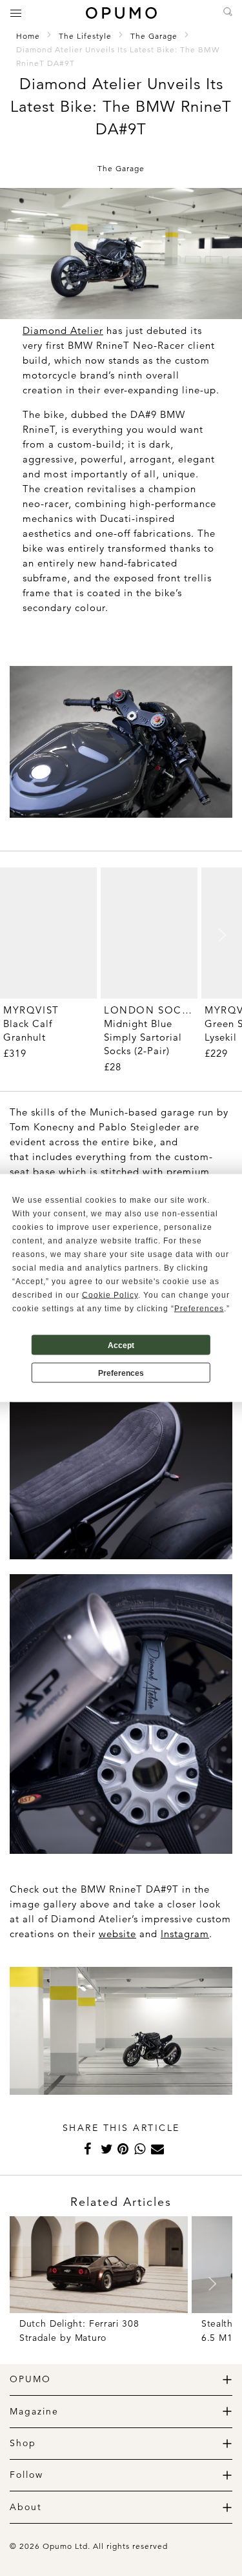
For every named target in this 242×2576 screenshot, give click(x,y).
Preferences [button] (199, 1309)
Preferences (121, 1373)
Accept (121, 1345)
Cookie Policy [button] (110, 1295)
